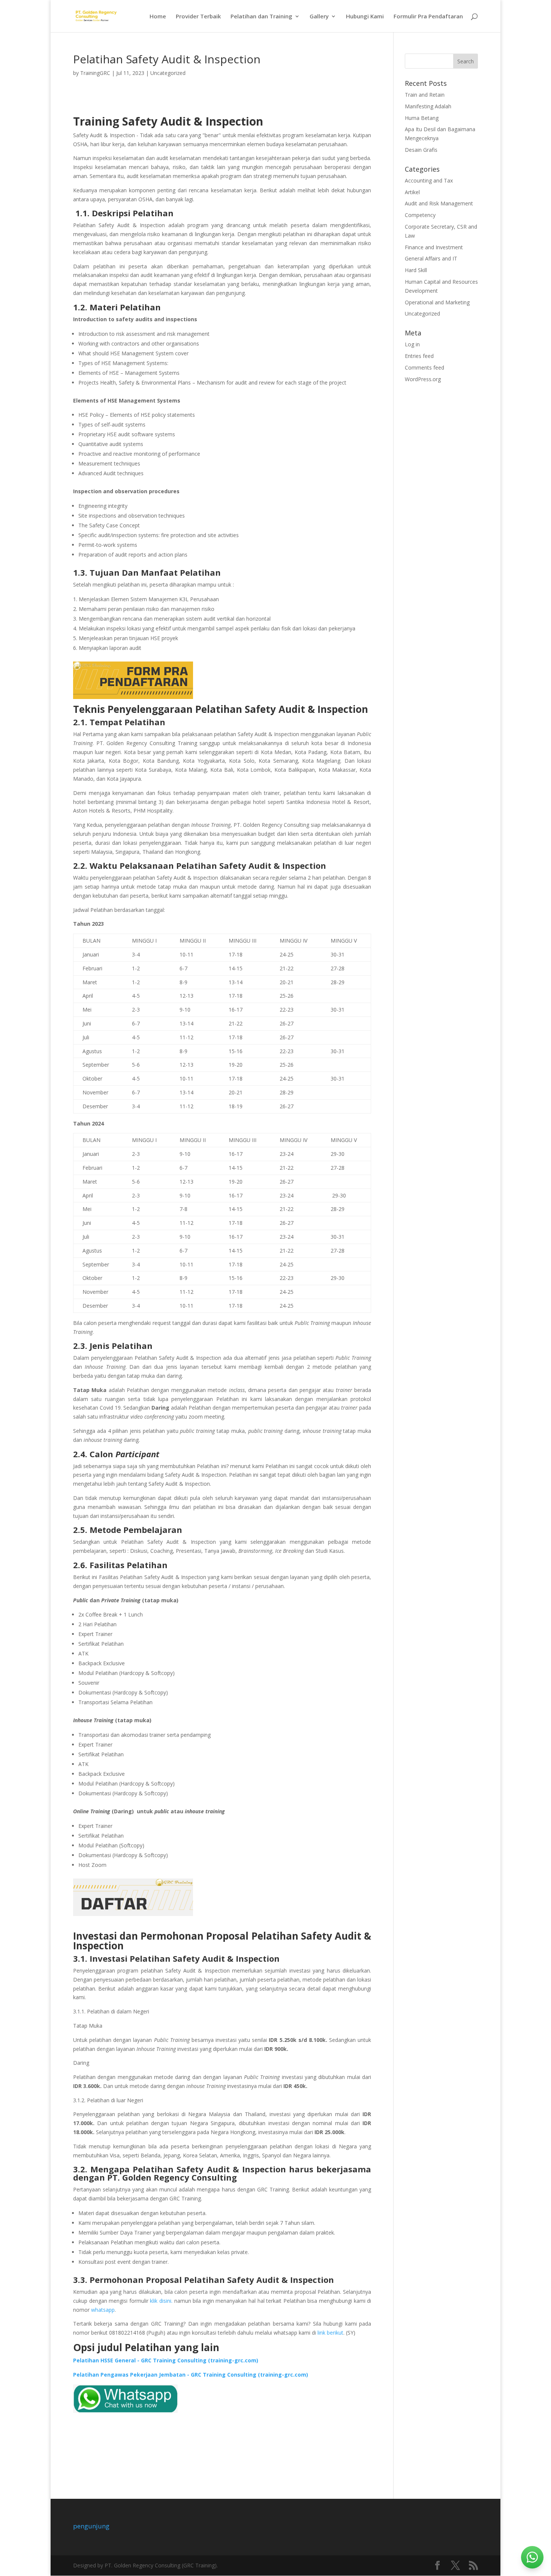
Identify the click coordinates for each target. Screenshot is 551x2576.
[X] (455, 2566)
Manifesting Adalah (428, 106)
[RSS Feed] (473, 2566)
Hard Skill (416, 270)
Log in (412, 344)
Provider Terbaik (198, 17)
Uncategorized (168, 73)
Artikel (412, 192)
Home (158, 17)
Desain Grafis (421, 150)
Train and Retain (425, 95)
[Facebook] (437, 2566)
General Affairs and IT (431, 258)
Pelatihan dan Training (261, 17)
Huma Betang (422, 118)
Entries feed (419, 356)
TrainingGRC (95, 73)
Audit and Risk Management (439, 203)
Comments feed (424, 367)
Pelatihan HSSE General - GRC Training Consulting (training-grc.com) (166, 2360)
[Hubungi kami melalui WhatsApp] (532, 2557)
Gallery (319, 17)
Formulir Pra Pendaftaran (428, 17)
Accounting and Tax (429, 180)
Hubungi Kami (365, 17)
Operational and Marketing (437, 302)
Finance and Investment (434, 247)
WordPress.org (423, 379)
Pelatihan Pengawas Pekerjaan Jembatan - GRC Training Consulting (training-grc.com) (191, 2375)
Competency (420, 215)
